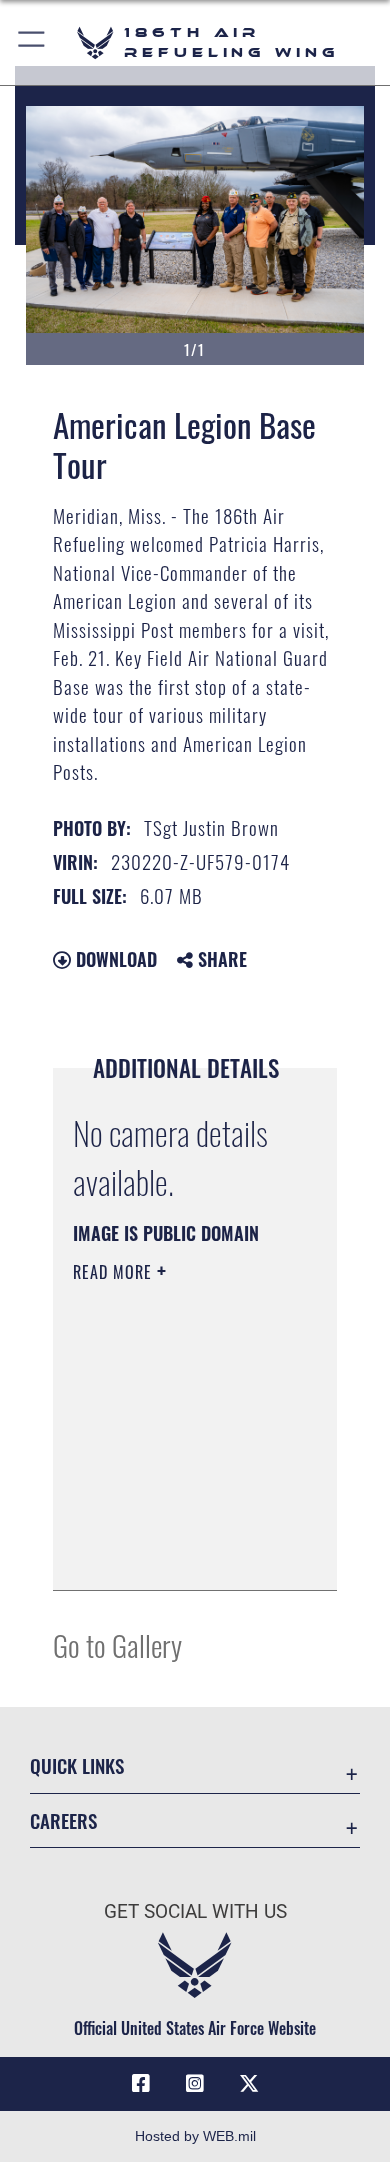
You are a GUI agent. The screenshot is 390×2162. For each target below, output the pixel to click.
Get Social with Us (195, 1911)
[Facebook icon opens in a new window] (141, 2084)
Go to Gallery (117, 1644)
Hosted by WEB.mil (195, 2136)
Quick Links (77, 1765)
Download (114, 959)
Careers (63, 1820)
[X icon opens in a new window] (249, 2084)
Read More (115, 1272)
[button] (32, 42)
